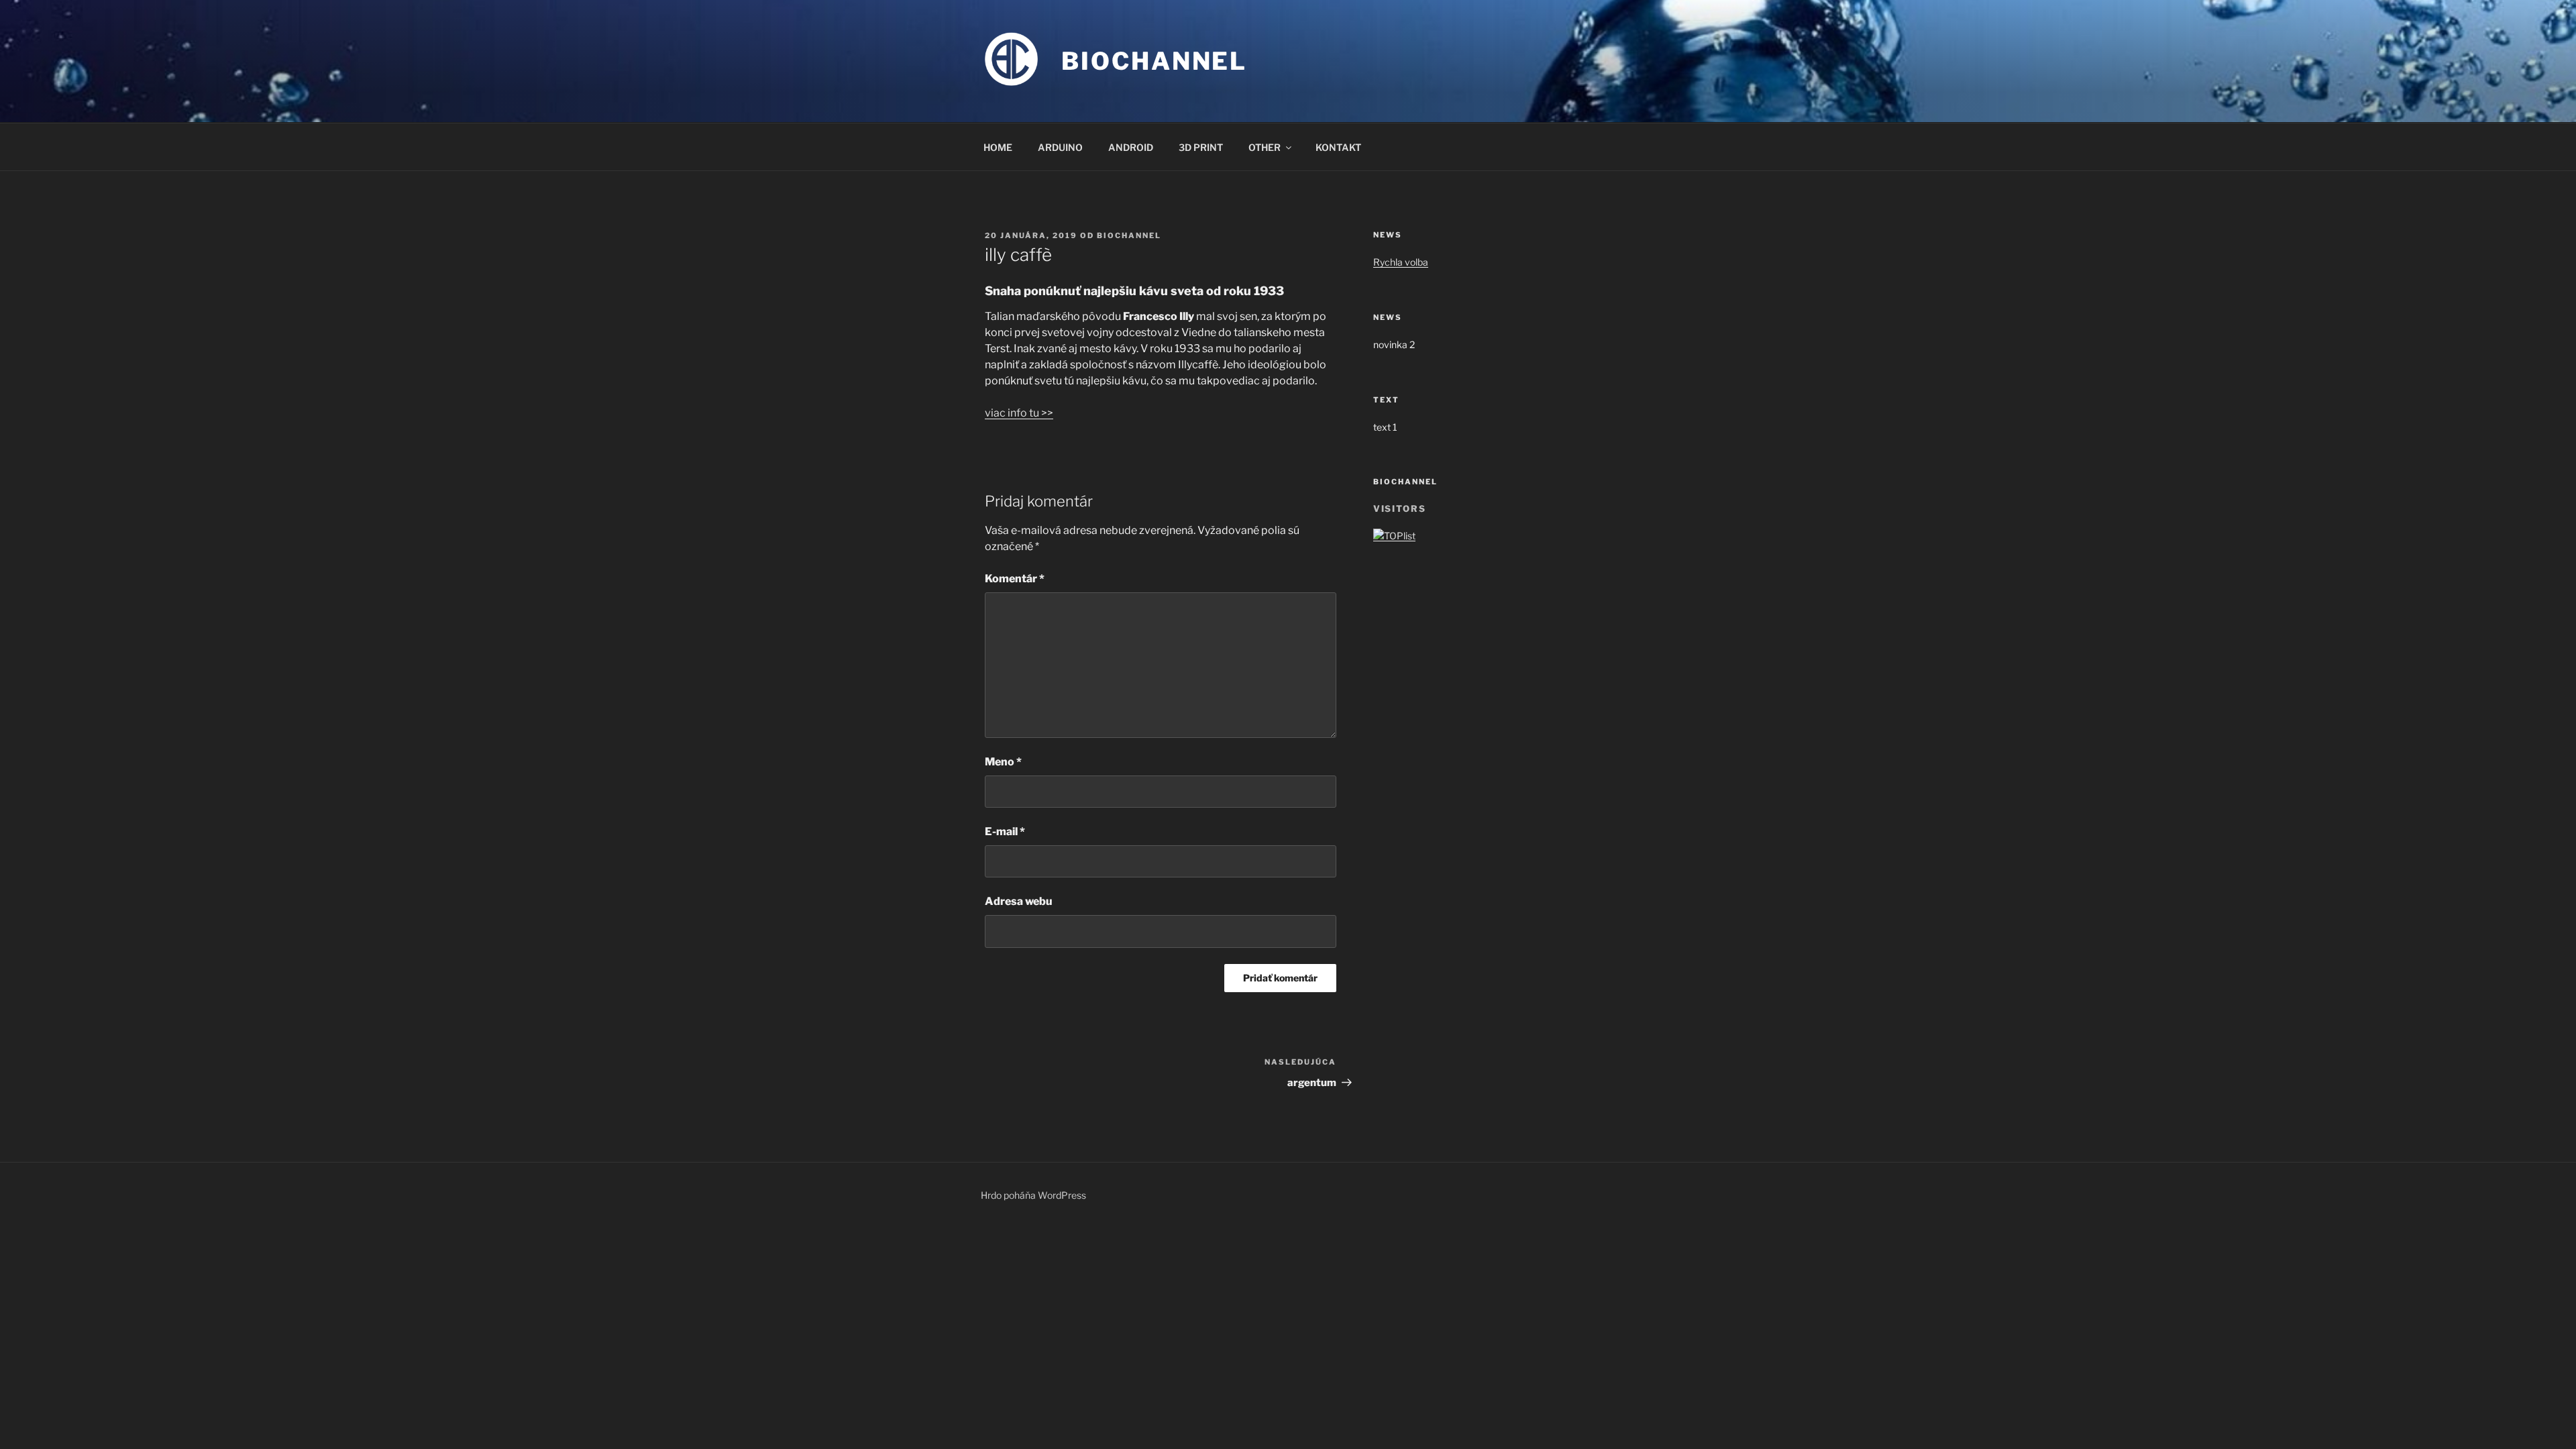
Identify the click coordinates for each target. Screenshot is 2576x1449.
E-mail (1005, 831)
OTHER (1265, 147)
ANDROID (1131, 147)
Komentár (1015, 579)
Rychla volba (1401, 262)
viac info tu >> (1019, 413)
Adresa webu (1019, 901)
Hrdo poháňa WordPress (1033, 1195)
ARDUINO (1060, 147)
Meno (1003, 762)
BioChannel (1154, 61)
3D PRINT (1201, 147)
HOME (998, 147)
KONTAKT (1338, 147)
